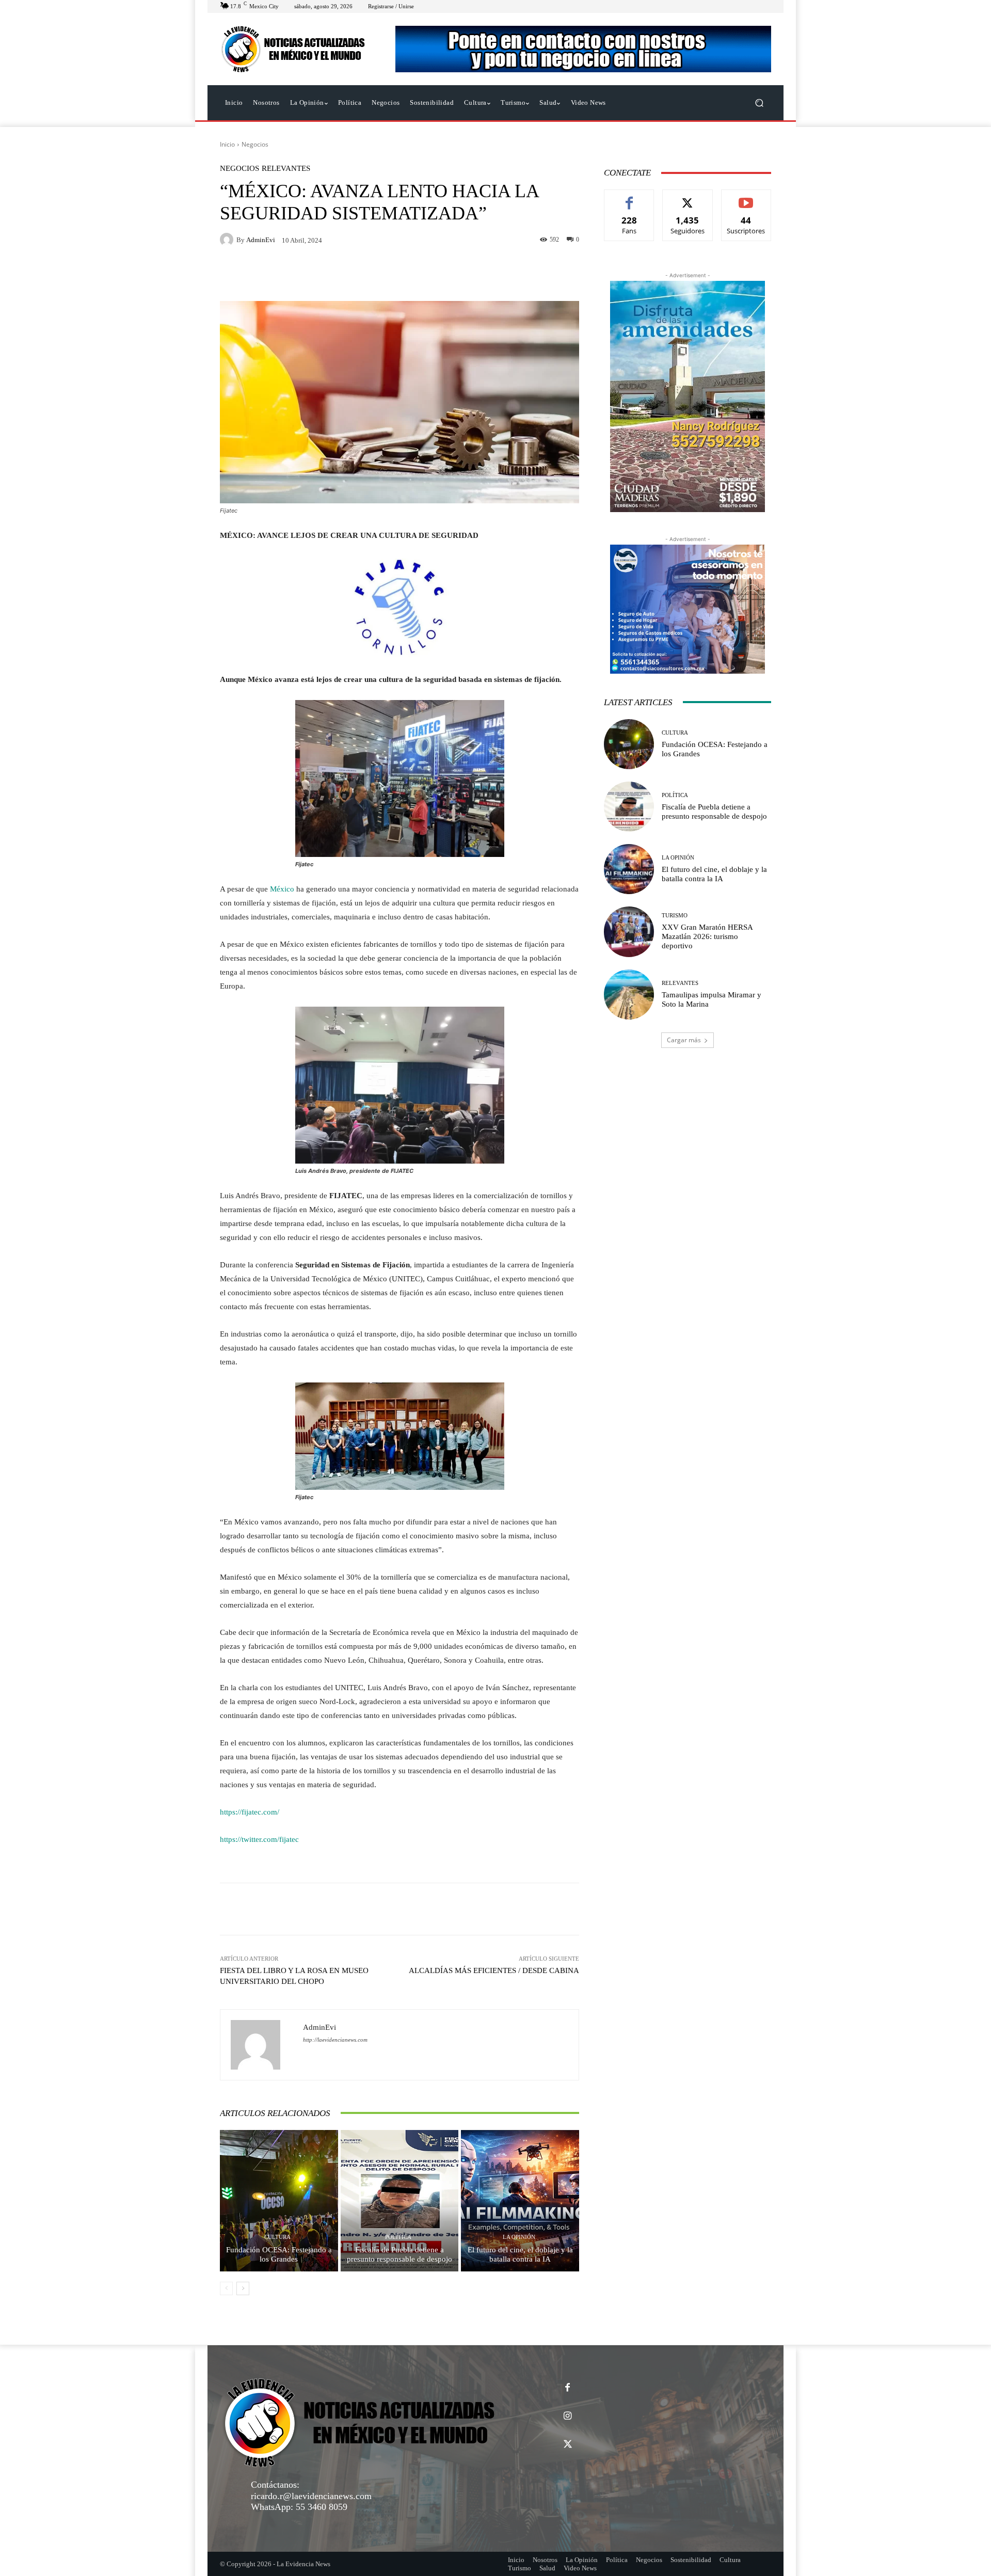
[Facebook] (568, 2388)
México (282, 889)
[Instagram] (568, 2416)
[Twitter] (568, 2445)
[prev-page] (226, 2288)
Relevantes (286, 169)
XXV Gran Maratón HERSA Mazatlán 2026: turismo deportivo (707, 936)
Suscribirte (746, 197)
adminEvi (261, 240)
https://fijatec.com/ (250, 1812)
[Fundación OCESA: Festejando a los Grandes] (279, 2201)
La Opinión (519, 2237)
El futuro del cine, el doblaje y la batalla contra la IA (520, 2254)
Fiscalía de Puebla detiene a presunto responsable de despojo (399, 2254)
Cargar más (684, 1040)
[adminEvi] (228, 240)
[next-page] (243, 2288)
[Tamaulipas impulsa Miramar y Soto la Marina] (629, 995)
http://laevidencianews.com (335, 2040)
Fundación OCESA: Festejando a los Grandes (279, 2254)
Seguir (688, 197)
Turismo (675, 916)
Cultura (277, 2237)
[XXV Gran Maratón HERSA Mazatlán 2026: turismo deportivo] (629, 932)
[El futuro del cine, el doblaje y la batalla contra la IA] (520, 2201)
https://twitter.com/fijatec (259, 1839)
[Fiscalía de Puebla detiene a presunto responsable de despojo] (400, 2201)
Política (398, 2237)
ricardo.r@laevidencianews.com (311, 2496)
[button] (759, 103)
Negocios (255, 144)
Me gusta (629, 197)
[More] (539, 1909)
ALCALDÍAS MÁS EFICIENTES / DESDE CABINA (494, 1970)
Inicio (227, 144)
